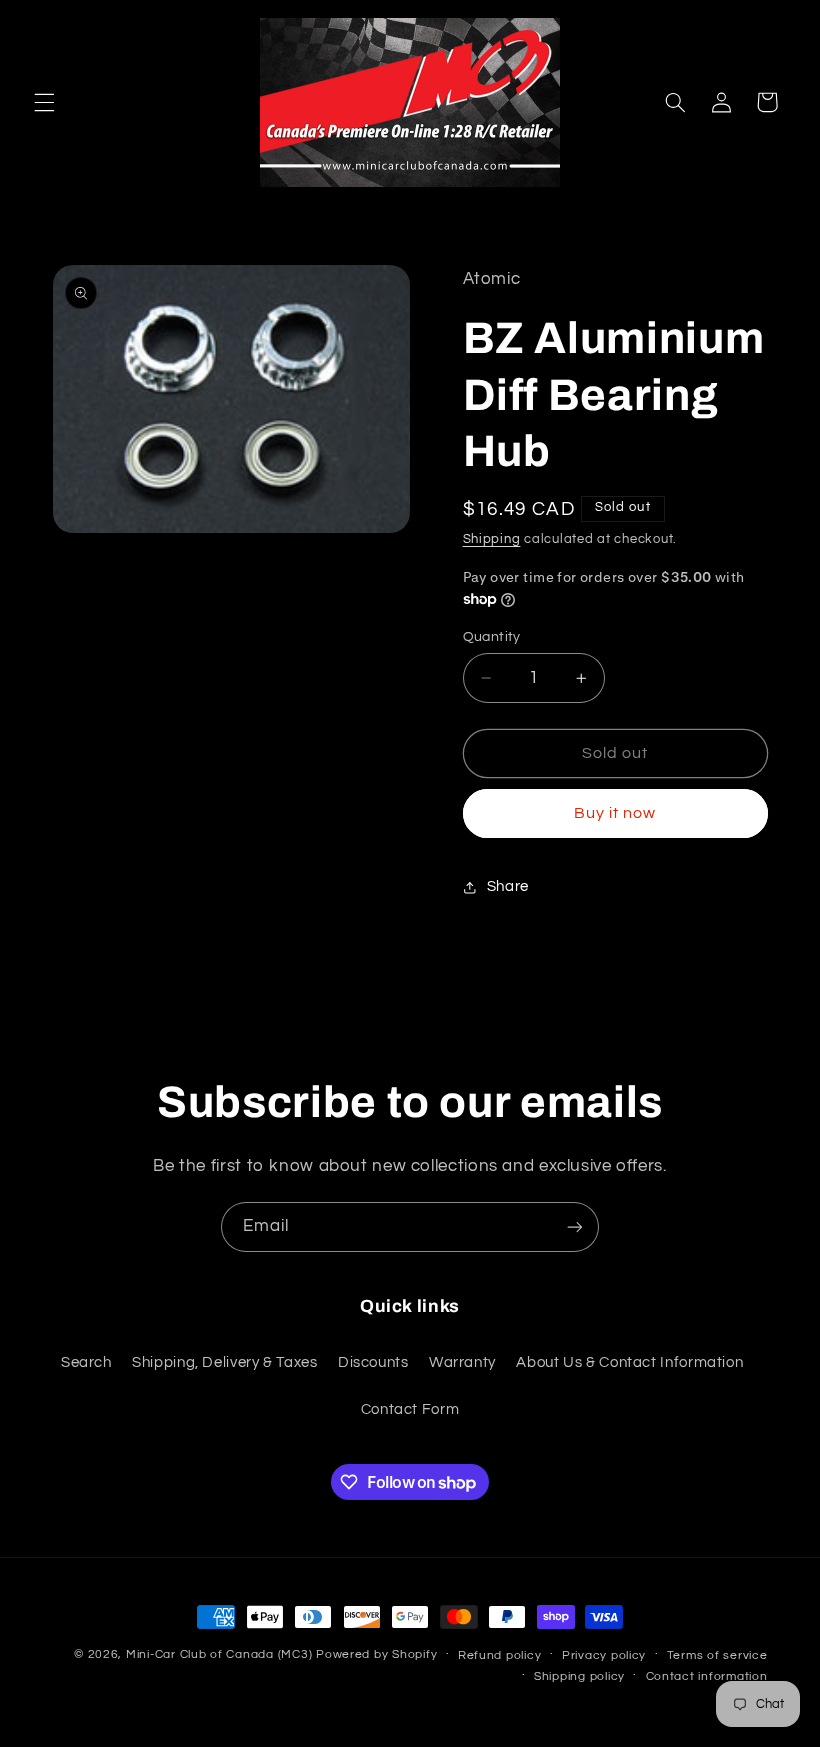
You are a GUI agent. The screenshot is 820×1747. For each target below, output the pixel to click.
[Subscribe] (575, 1226)
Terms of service (717, 1655)
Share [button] (508, 886)
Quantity (492, 637)
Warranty (462, 1362)
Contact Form (410, 1409)
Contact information (707, 1676)
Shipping (492, 539)
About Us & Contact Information (629, 1362)
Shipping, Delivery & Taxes (224, 1362)
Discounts (373, 1362)
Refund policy (500, 1655)
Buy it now (615, 813)
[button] (44, 102)
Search (86, 1362)
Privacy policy (604, 1655)
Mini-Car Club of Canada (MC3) (219, 1654)
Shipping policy (579, 1676)
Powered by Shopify (376, 1654)
